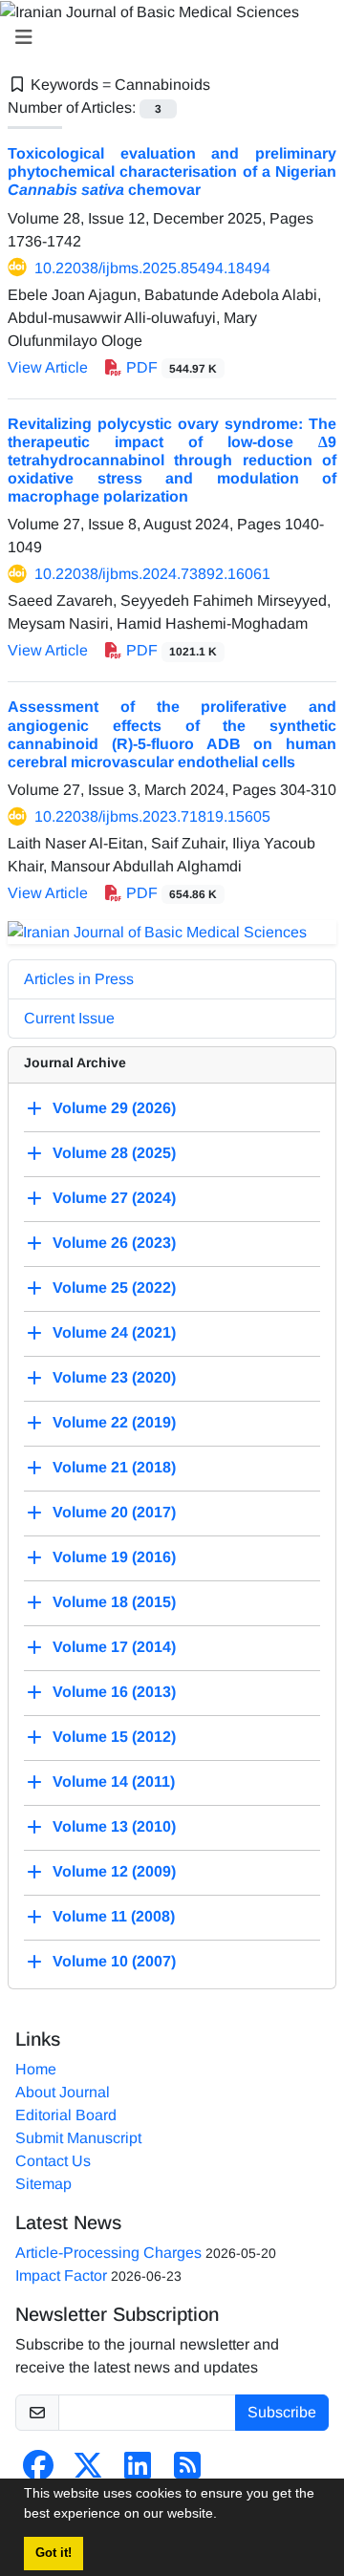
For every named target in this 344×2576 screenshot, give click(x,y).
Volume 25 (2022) (114, 1288)
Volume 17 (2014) (114, 1647)
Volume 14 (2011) (114, 1782)
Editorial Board (66, 2115)
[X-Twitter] (88, 2471)
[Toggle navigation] (166, 37)
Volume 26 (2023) (114, 1243)
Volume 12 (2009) (114, 1871)
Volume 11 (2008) (114, 1916)
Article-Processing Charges (108, 2253)
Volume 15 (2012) (114, 1737)
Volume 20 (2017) (114, 1512)
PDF (170, 367)
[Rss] (187, 2471)
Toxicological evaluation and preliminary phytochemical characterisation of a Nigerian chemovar (172, 172)
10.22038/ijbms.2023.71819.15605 (152, 816)
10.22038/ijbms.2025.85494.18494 (152, 268)
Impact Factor (61, 2275)
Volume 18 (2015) (114, 1602)
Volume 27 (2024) (114, 1198)
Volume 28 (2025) (114, 1153)
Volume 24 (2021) (114, 1332)
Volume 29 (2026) (114, 1108)
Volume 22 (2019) (114, 1422)
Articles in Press (79, 979)
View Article (48, 367)
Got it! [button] (54, 2553)
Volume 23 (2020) (114, 1377)
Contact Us (53, 2161)
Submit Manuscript (78, 2138)
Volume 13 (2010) (114, 1826)
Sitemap (43, 2184)
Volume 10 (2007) (114, 1961)
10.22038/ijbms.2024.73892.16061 (152, 574)
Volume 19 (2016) (114, 1557)
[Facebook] (38, 2471)
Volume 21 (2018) (114, 1467)
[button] (224, 2516)
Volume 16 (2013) (114, 1692)
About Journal (63, 2092)
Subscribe (282, 2412)
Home (36, 2069)
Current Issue (69, 1018)
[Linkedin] (138, 2471)
